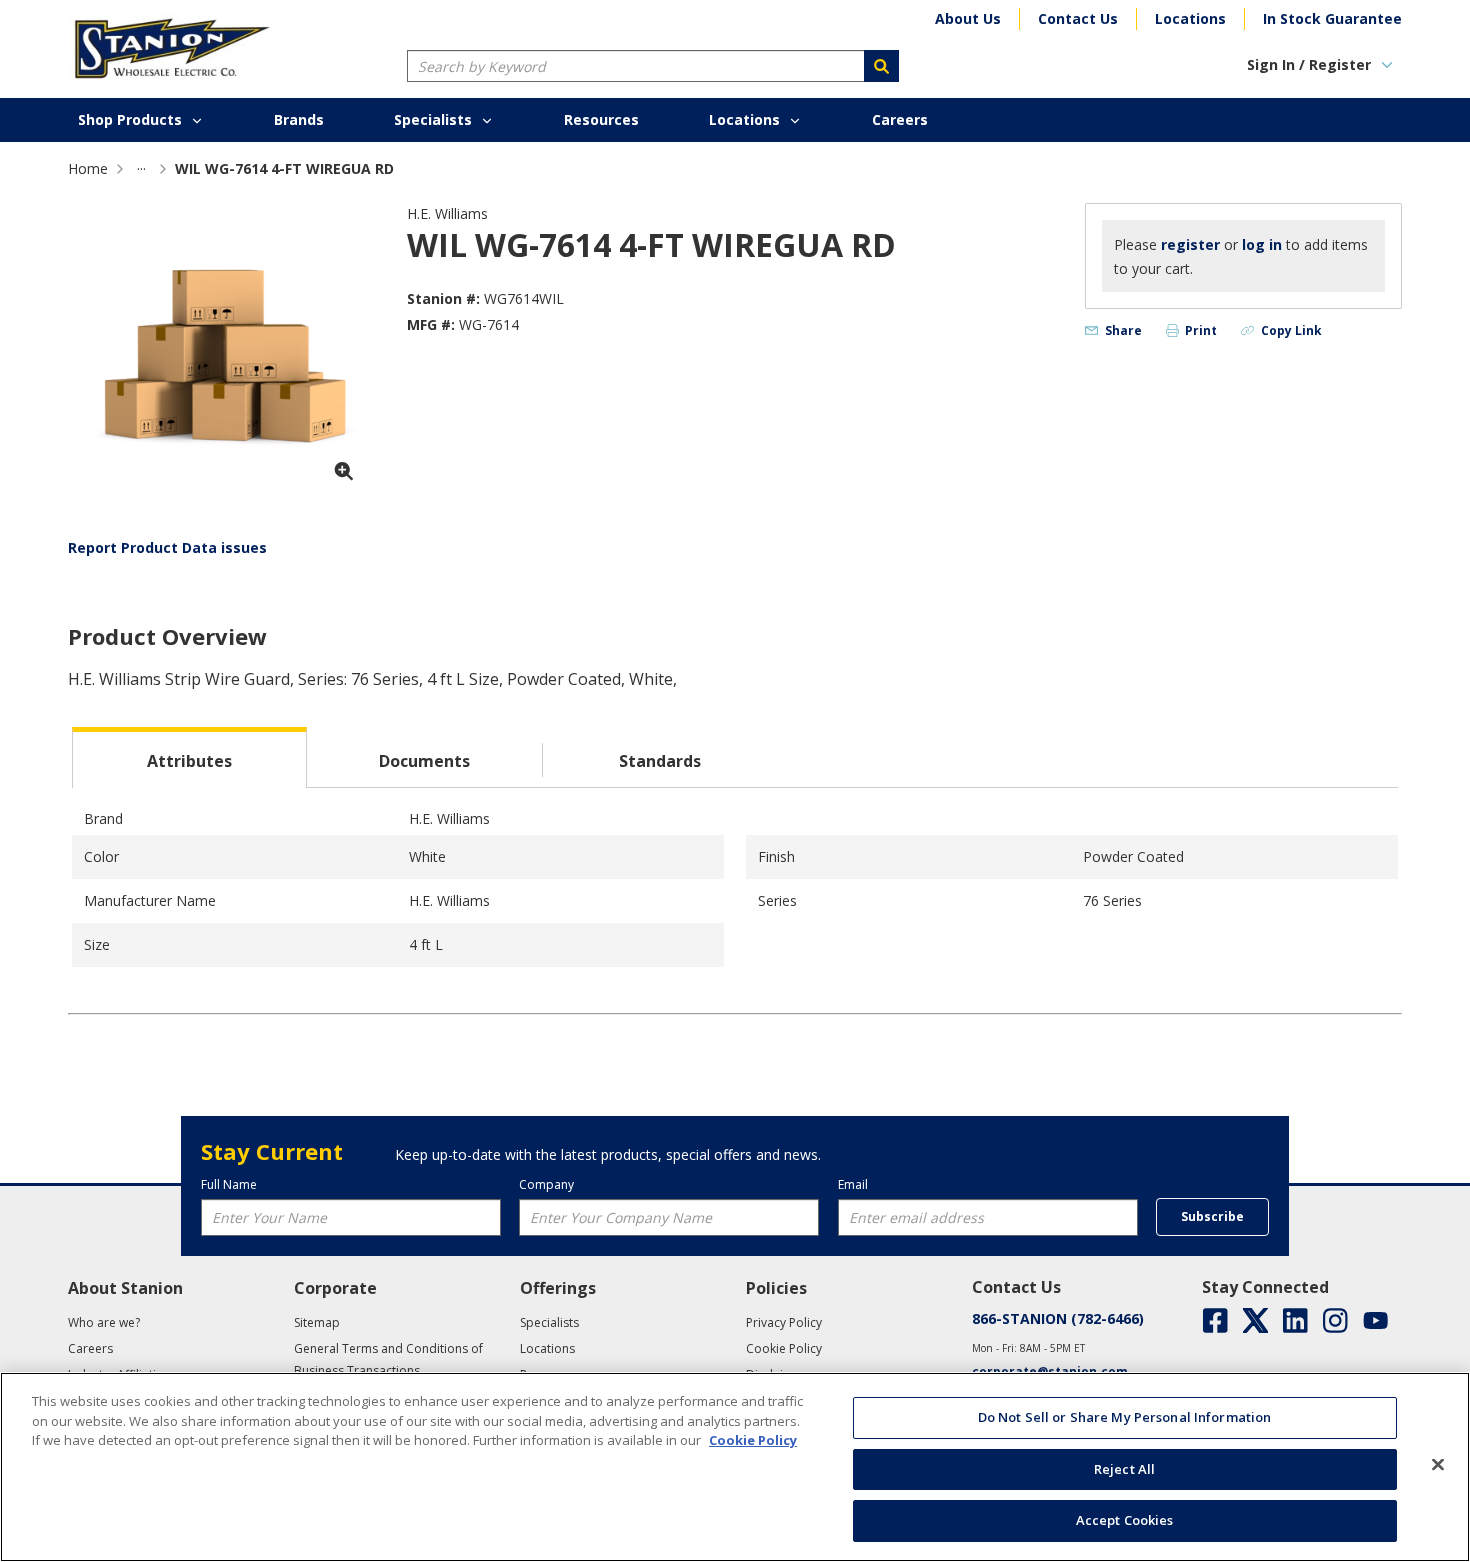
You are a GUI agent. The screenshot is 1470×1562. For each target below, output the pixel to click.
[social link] (1215, 1320)
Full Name (229, 1184)
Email (853, 1184)
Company (546, 1184)
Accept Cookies (1125, 1520)
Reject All (1124, 1469)
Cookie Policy (753, 1440)
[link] (141, 168)
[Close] (1438, 1465)
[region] (735, 1467)
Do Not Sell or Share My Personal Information (1125, 1417)
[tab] (189, 757)
